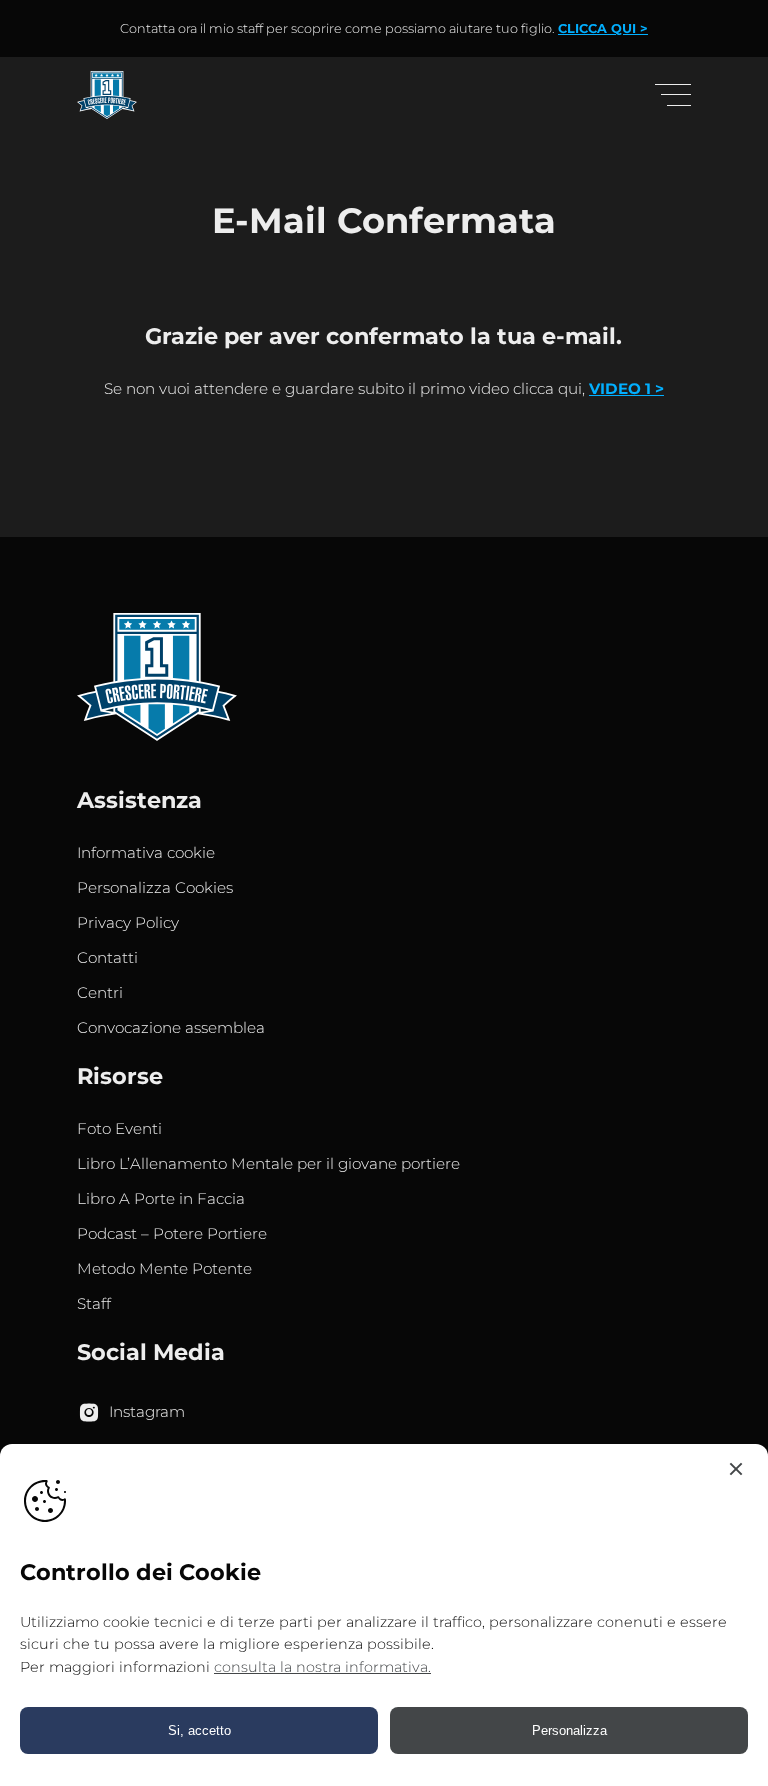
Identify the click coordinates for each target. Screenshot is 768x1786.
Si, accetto (199, 1730)
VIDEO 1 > (626, 388)
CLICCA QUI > (603, 28)
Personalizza (569, 1730)
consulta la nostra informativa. (322, 1667)
